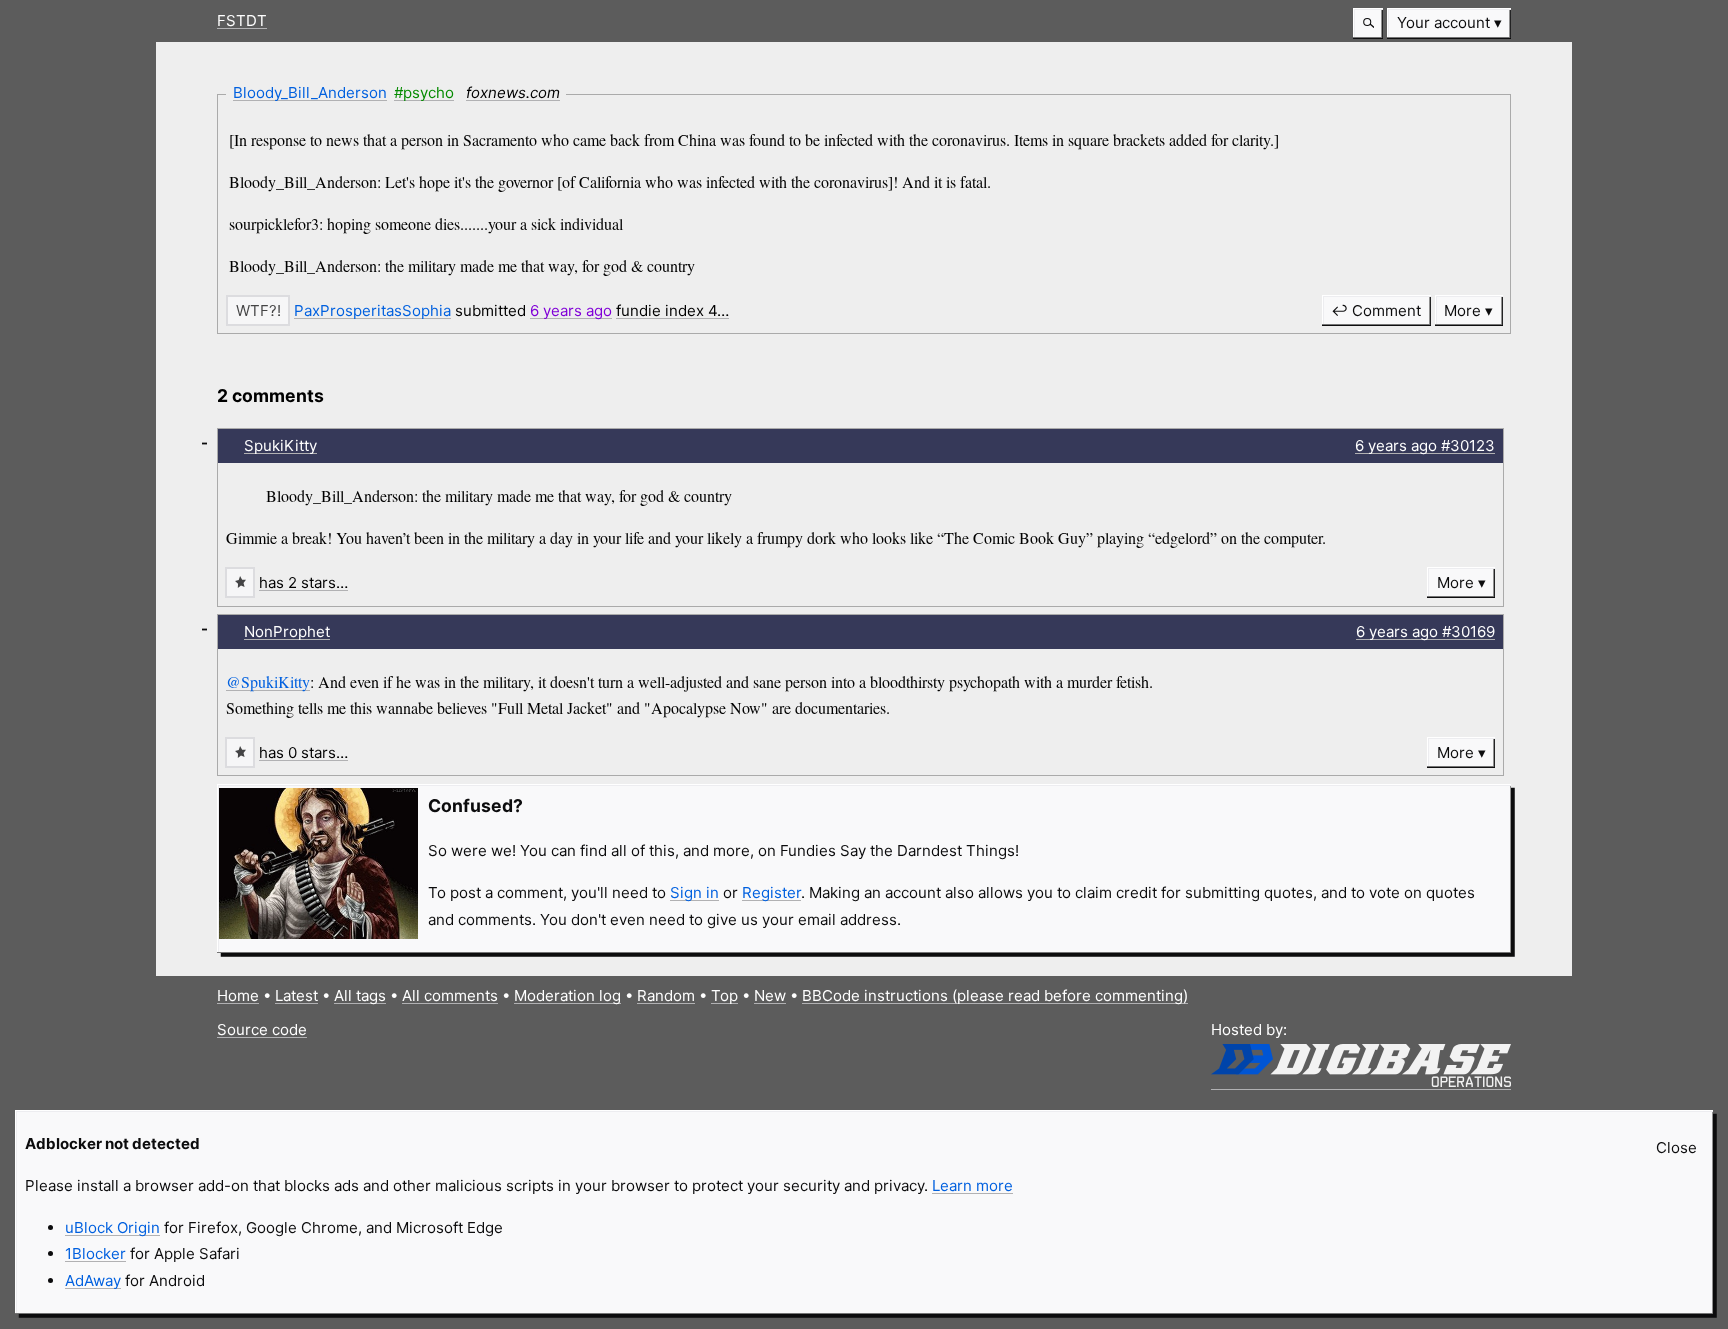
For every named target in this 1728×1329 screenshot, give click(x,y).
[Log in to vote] (258, 310)
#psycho (424, 92)
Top (724, 995)
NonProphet (287, 631)
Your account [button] (1443, 22)
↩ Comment (1376, 310)
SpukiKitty (280, 445)
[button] (1368, 23)
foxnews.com (513, 92)
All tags (360, 995)
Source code (262, 1029)
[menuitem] (1449, 23)
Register (771, 892)
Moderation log (567, 995)
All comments (450, 995)
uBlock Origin (112, 1227)
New (770, 995)
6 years (571, 310)
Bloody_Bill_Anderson (310, 92)
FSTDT (242, 20)
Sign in (694, 892)
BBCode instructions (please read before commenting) (995, 995)
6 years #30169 (1425, 631)
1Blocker (95, 1253)
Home (238, 995)
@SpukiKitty (268, 681)
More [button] (1462, 310)
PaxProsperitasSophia (372, 310)
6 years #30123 (1425, 445)
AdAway (93, 1280)
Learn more (972, 1185)
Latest (296, 995)
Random (666, 995)
